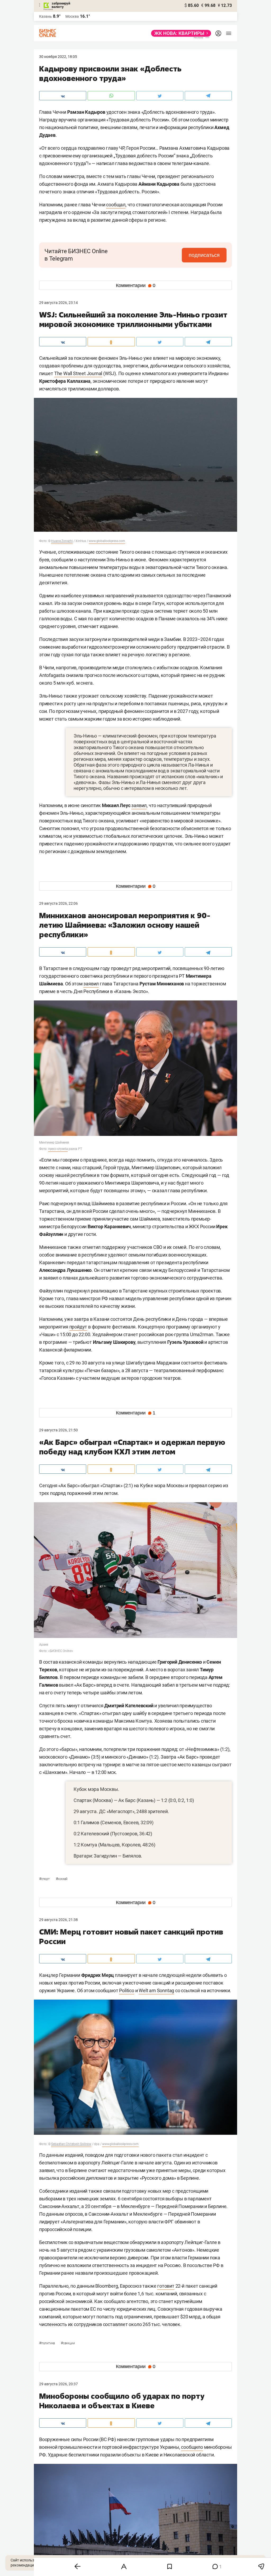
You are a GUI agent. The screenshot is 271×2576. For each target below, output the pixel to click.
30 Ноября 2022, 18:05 (58, 57)
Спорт (45, 1879)
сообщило (192, 2447)
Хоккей (62, 1879)
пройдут (78, 1327)
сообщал (116, 205)
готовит (166, 2286)
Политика (47, 2343)
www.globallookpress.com (107, 541)
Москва (72, 16)
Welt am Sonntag (156, 1990)
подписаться (204, 255)
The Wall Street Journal (78, 373)
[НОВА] (180, 33)
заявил (139, 805)
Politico (127, 1990)
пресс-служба (58, 1149)
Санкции (68, 2343)
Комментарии (136, 285)
